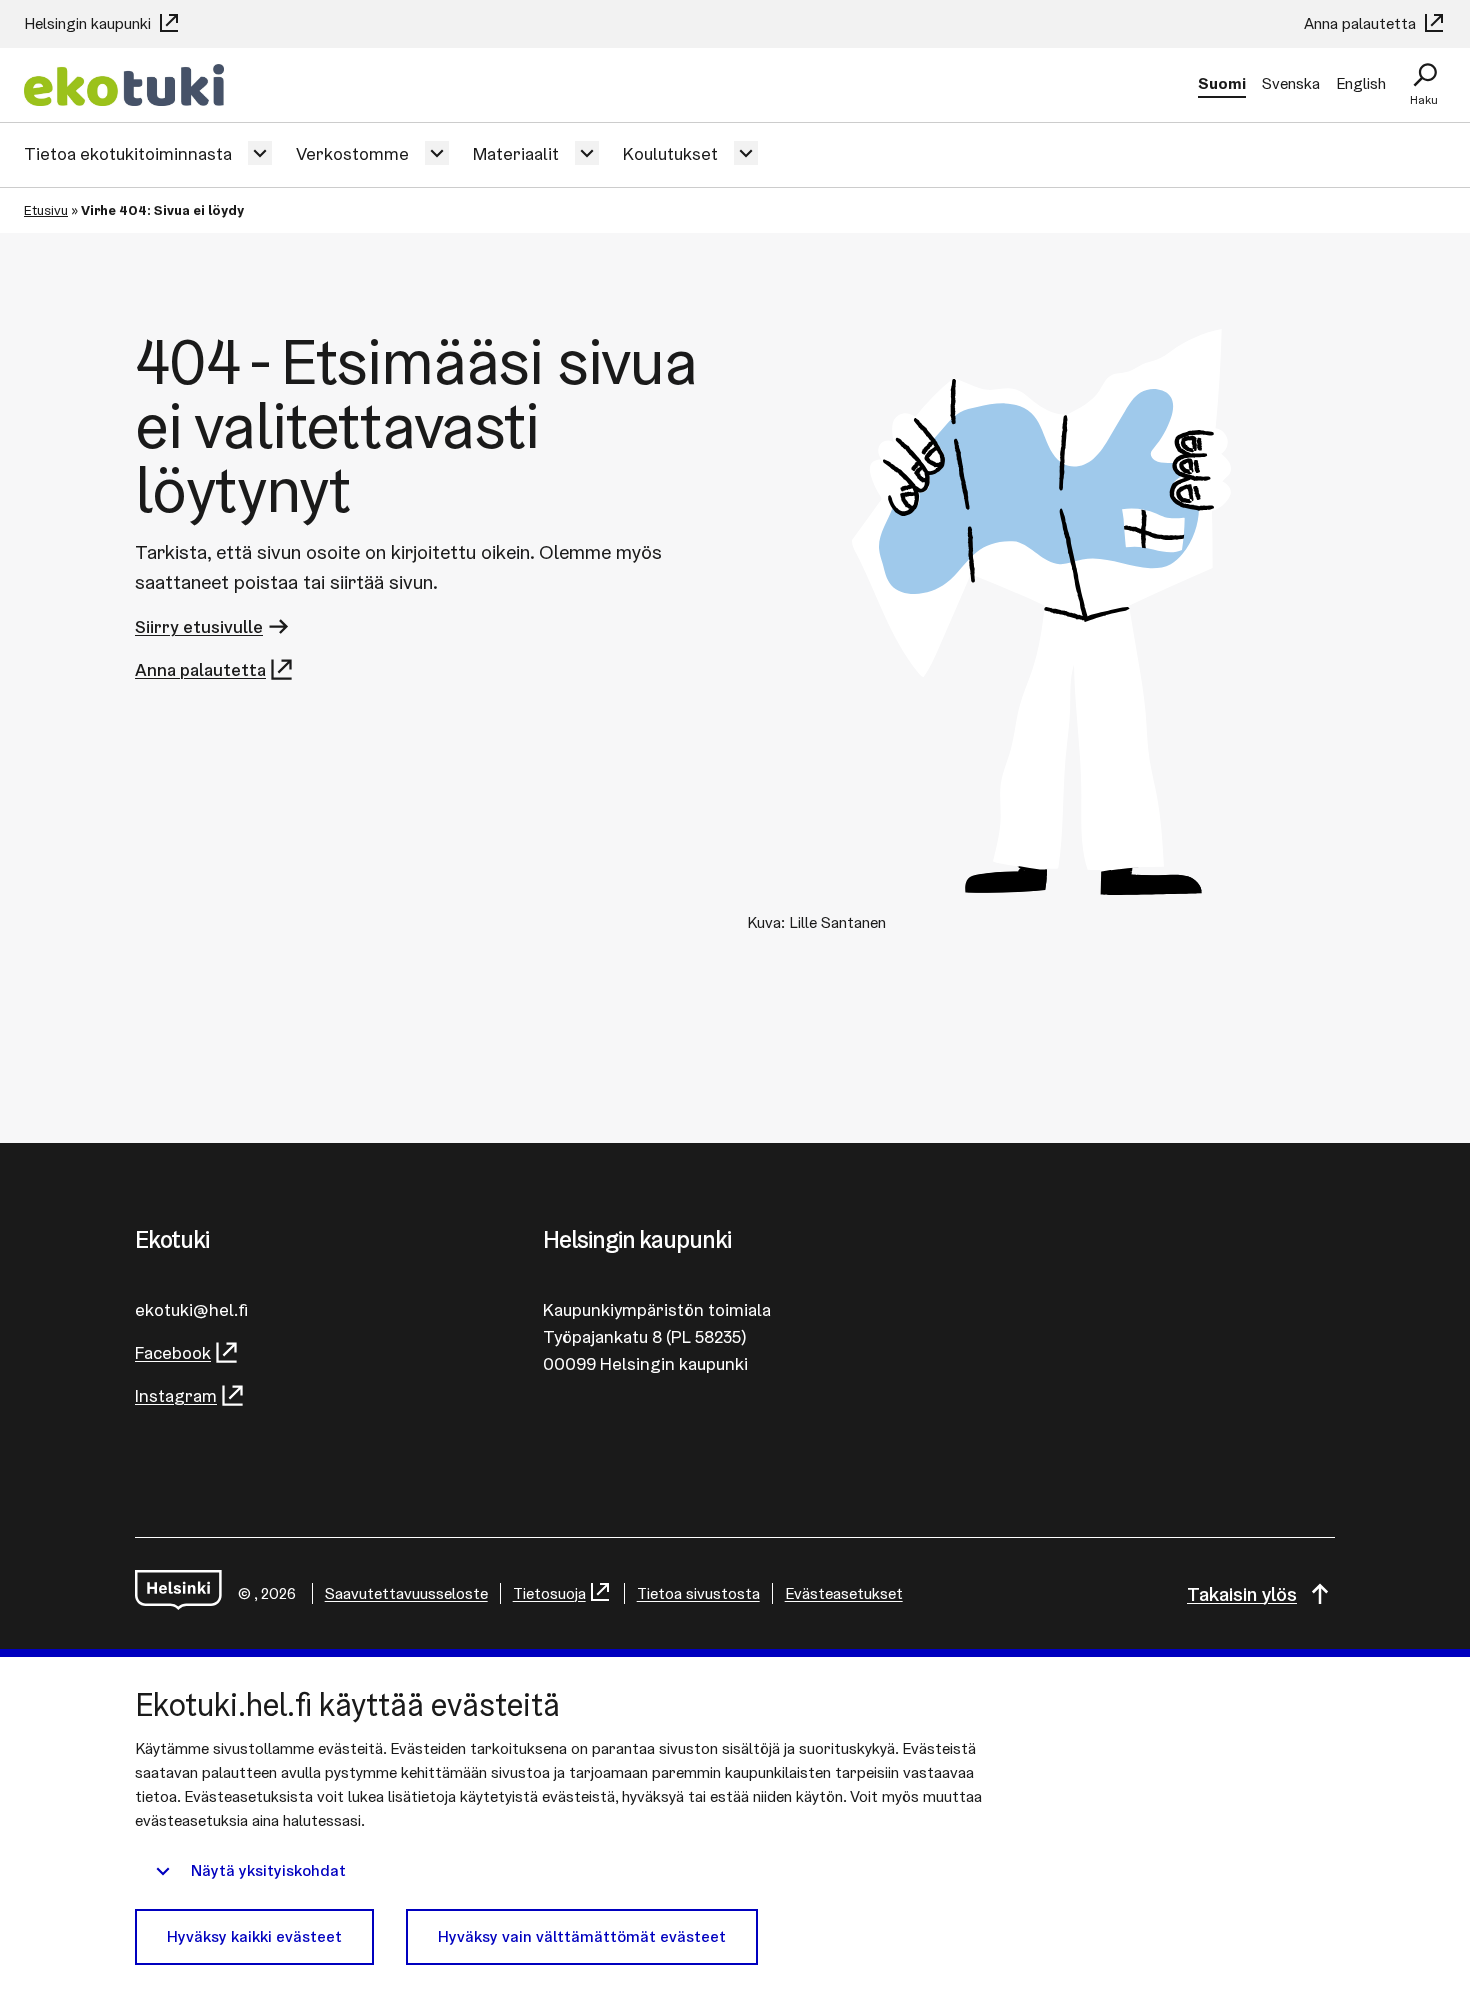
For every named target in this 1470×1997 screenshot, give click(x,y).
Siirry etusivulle (199, 626)
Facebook (173, 1352)
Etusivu (46, 210)
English (1361, 83)
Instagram (176, 1395)
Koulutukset (670, 153)
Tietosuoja (549, 1593)
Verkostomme (352, 153)
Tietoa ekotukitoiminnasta (128, 153)
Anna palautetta (1362, 23)
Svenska (1291, 83)
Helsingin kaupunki (89, 23)
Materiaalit (516, 153)
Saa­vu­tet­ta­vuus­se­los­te (406, 1593)
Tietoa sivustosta (698, 1593)
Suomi (1222, 83)
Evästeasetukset (844, 1593)
